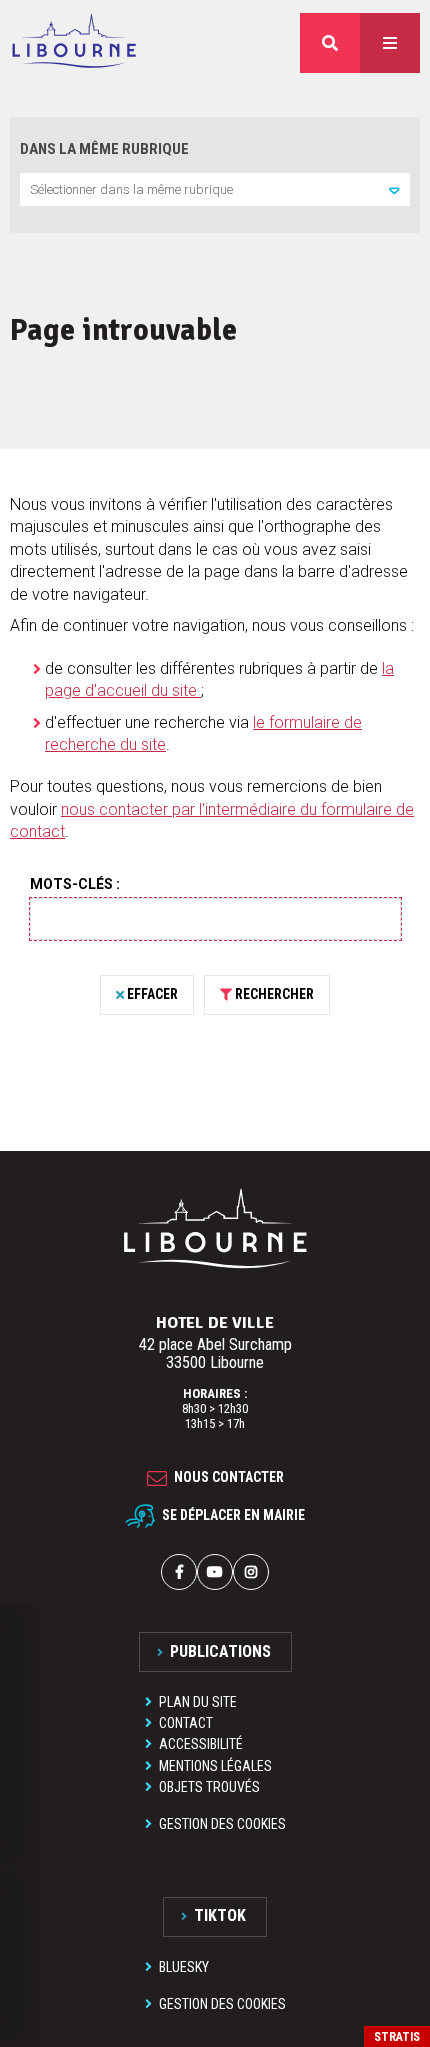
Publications (220, 1651)
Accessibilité (201, 1744)
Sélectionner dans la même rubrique (131, 189)
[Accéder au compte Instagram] (251, 1572)
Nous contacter (229, 1477)
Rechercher (274, 994)
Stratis (397, 2037)
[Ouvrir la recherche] (330, 43)
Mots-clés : (75, 884)
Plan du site (198, 1702)
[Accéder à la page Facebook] (179, 1572)
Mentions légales (215, 1766)
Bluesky (184, 1967)
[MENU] (390, 43)
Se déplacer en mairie (233, 1515)
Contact (186, 1723)
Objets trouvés (209, 1787)
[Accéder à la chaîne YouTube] (215, 1572)
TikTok (220, 1915)
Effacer (152, 994)
